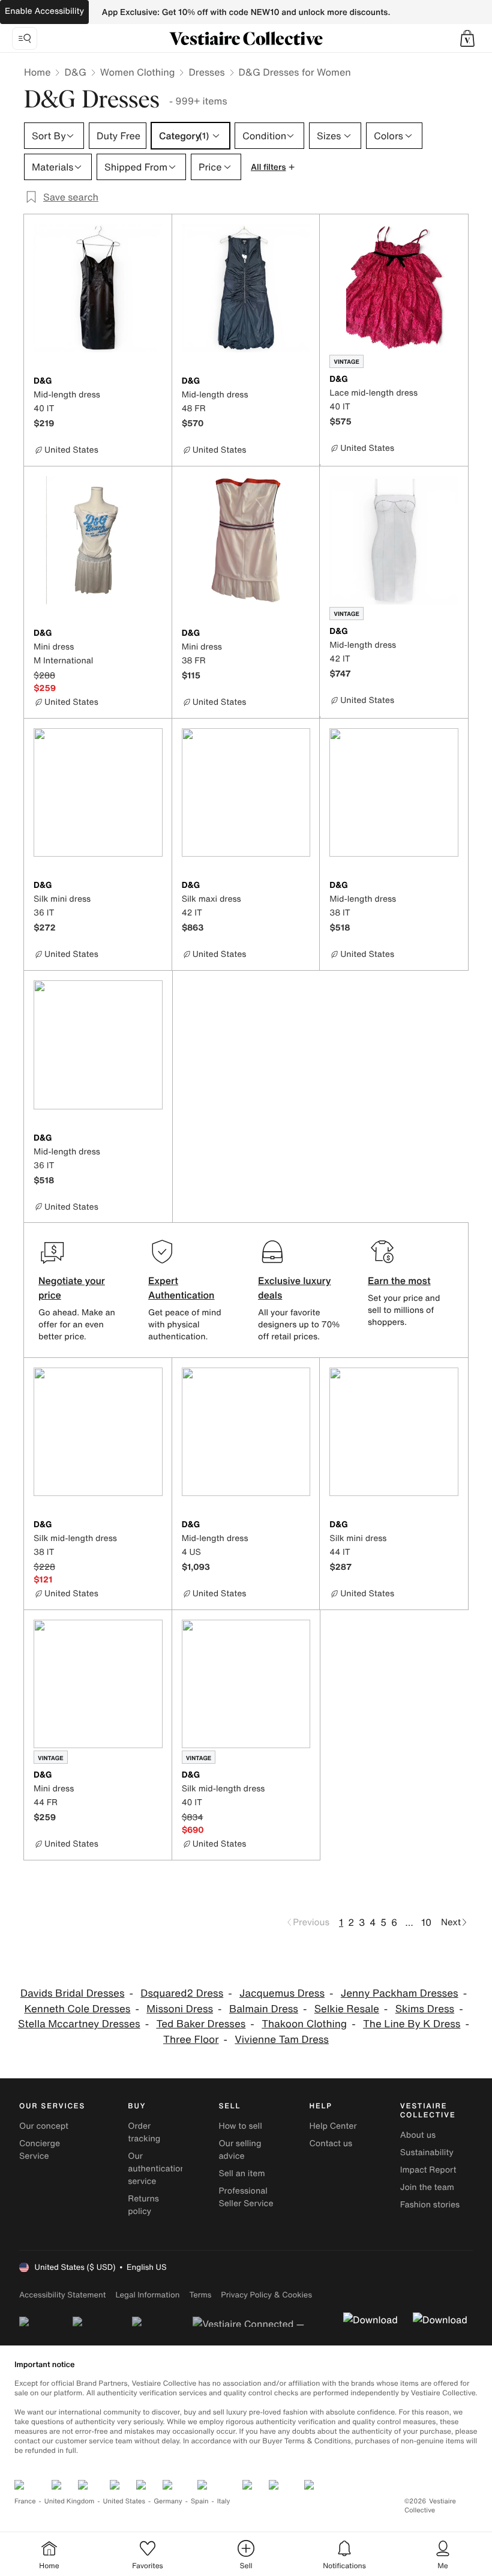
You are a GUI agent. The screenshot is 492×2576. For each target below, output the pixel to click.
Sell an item (241, 2173)
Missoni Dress (180, 2009)
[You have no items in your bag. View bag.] (467, 38)
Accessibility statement (62, 2295)
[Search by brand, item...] (25, 38)
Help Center (333, 2126)
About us (418, 2135)
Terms (200, 2295)
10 (426, 1922)
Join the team (427, 2187)
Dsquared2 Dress (182, 1993)
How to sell (240, 2126)
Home (37, 72)
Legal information (147, 2295)
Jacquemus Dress (282, 1993)
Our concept (44, 2126)
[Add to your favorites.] (155, 382)
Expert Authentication (181, 1288)
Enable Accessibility (44, 11)
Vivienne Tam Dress (282, 2040)
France (25, 2501)
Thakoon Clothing (304, 2024)
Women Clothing (138, 72)
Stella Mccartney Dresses (79, 2024)
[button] (467, 38)
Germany (168, 2501)
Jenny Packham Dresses (400, 1993)
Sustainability (427, 2152)
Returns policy (143, 2205)
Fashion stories (430, 2205)
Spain (200, 2501)
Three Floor (191, 2040)
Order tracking (144, 2132)
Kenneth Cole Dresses (77, 2009)
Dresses (206, 72)
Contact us (331, 2143)
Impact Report (428, 2170)
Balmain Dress (264, 2009)
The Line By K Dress (412, 2024)
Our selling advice (240, 2150)
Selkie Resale (347, 2009)
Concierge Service (40, 2150)
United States (124, 2501)
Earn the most (399, 1280)
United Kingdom (70, 2501)
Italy (224, 2501)
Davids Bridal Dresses (73, 1993)
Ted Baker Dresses (201, 2024)
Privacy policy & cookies (266, 2295)
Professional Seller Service (246, 2197)
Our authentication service (157, 2169)
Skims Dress (425, 2009)
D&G (75, 72)
